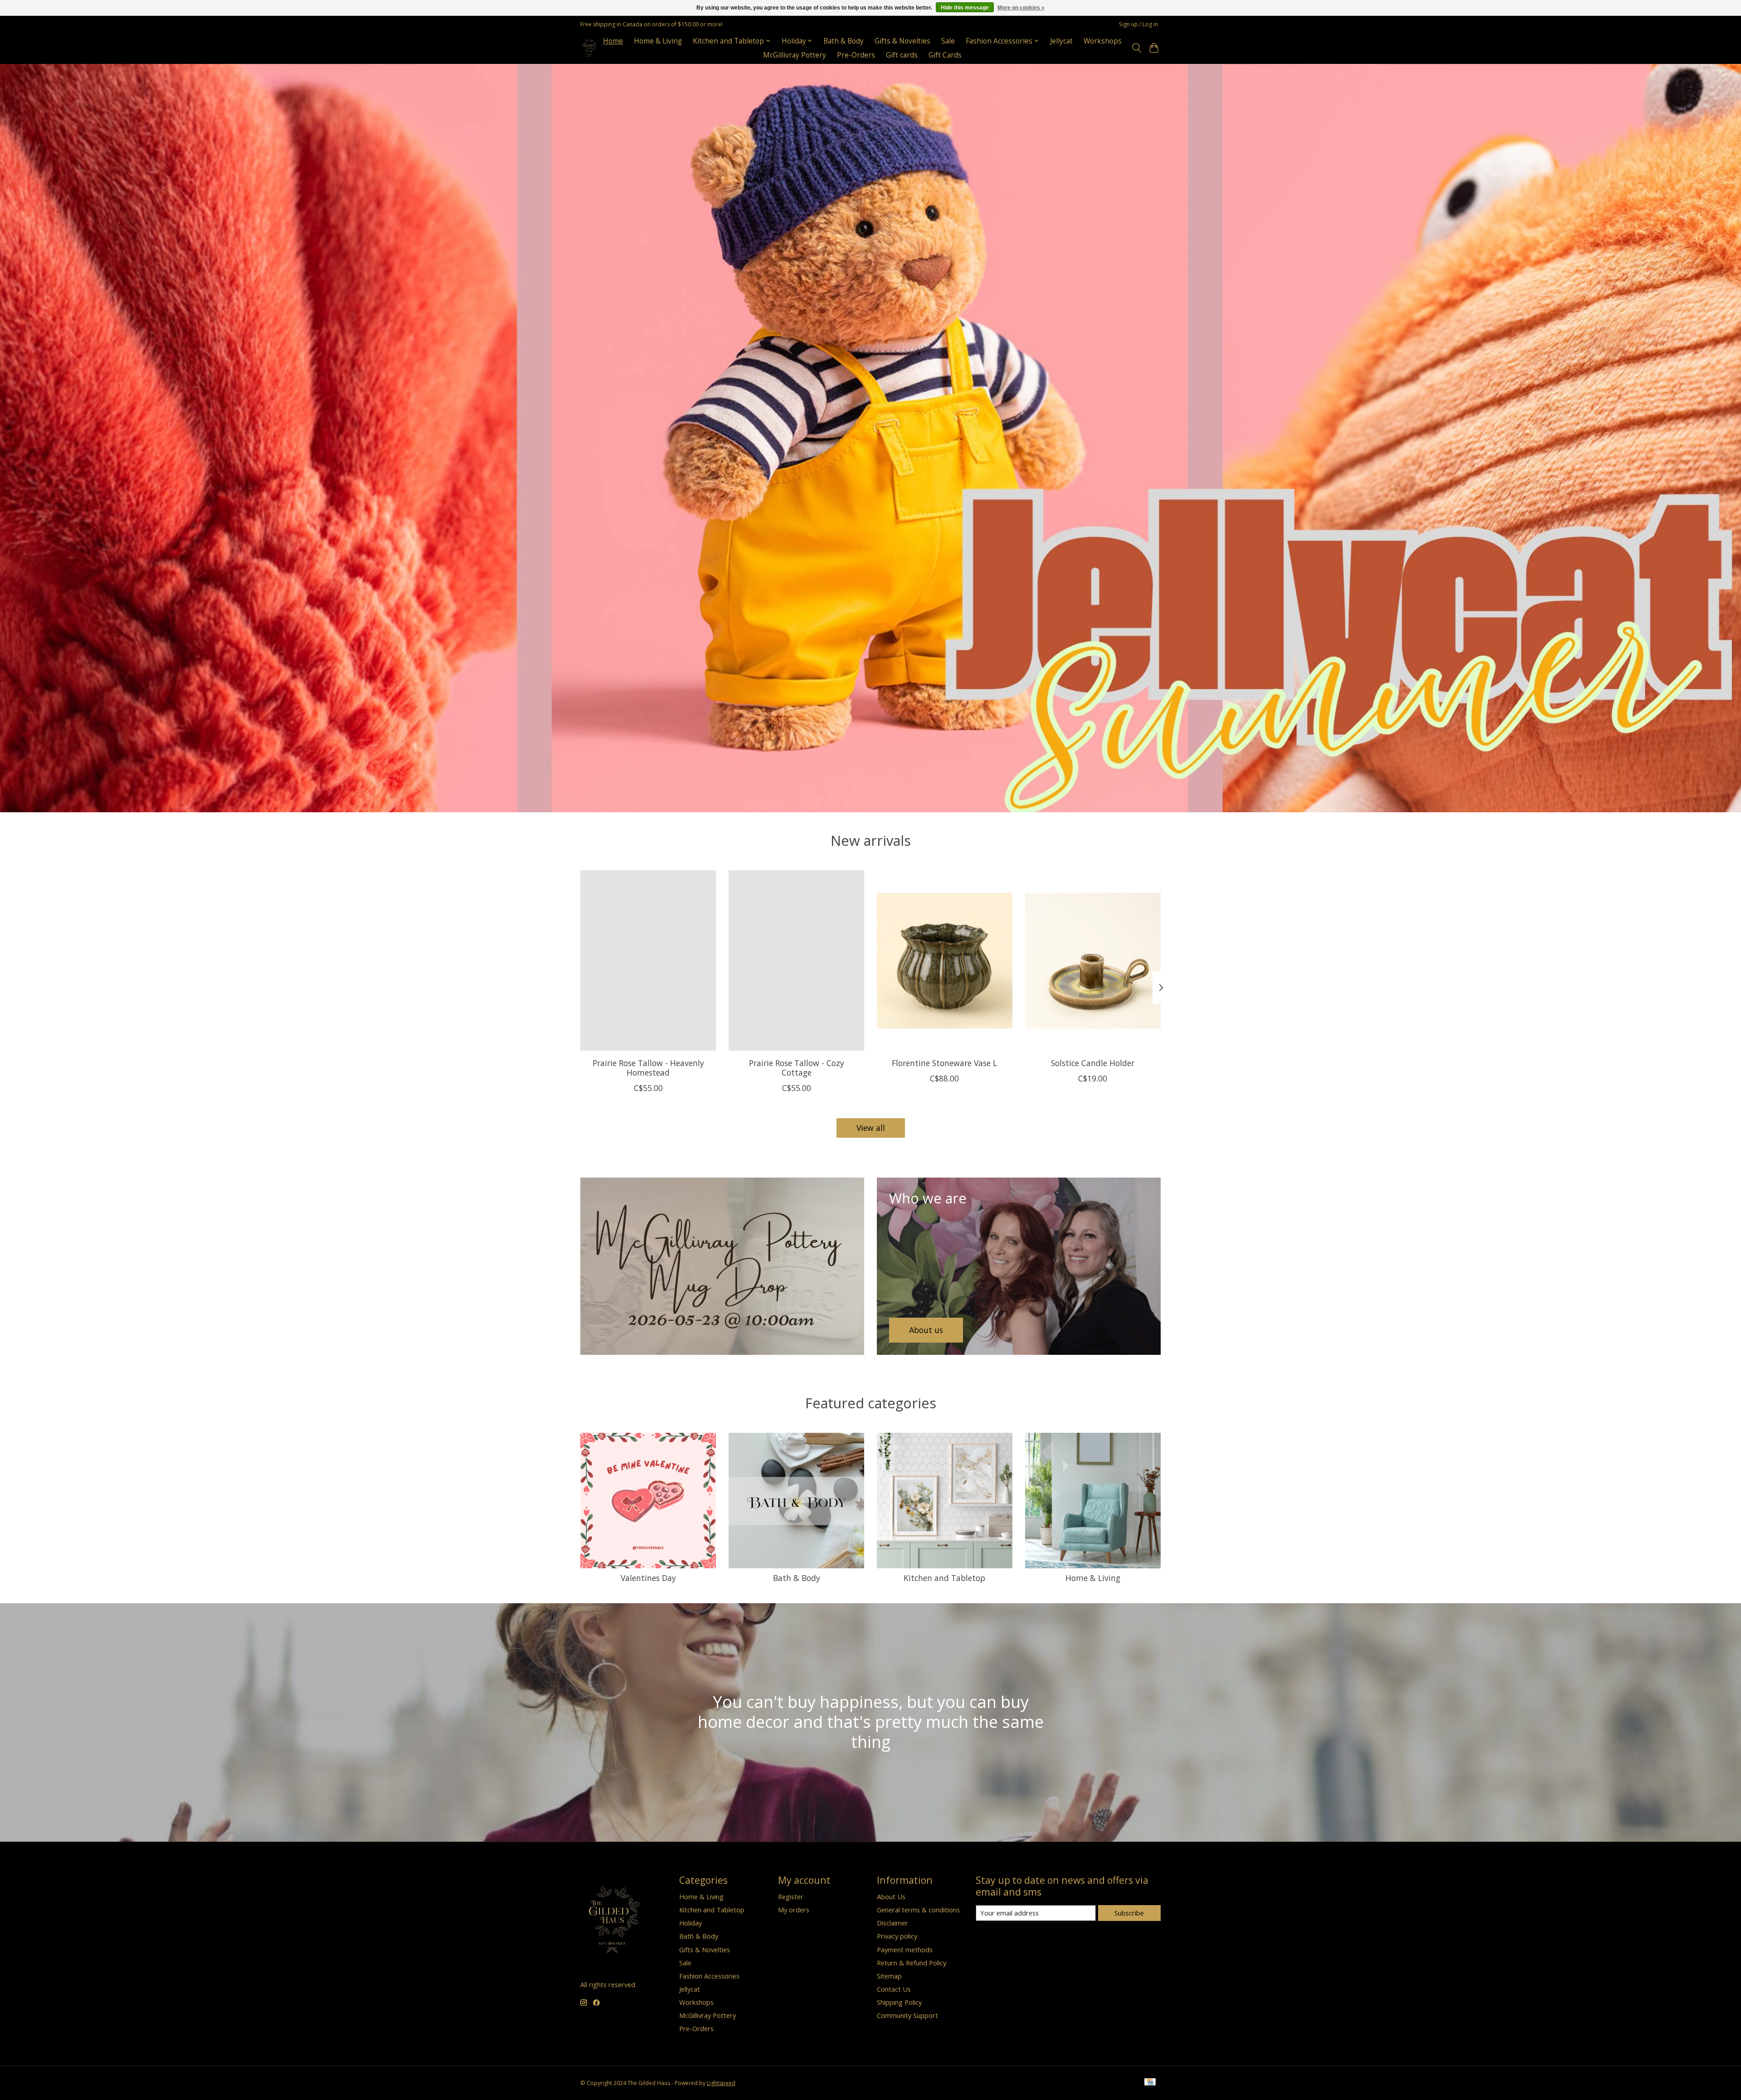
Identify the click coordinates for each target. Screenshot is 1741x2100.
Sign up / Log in (1138, 24)
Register (791, 1896)
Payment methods (905, 1950)
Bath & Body (844, 41)
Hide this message (965, 8)
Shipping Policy (899, 2002)
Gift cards (902, 55)
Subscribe (1129, 1913)
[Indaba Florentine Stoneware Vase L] (945, 960)
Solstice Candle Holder (1093, 1062)
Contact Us (894, 1989)
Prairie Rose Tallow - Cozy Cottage (797, 1067)
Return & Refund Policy (912, 1963)
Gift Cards (945, 55)
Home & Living (658, 41)
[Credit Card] (1150, 2083)
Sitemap (889, 1976)
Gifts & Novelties (902, 41)
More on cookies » (1021, 8)
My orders (794, 1910)
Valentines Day (648, 1578)
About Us (891, 1896)
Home (613, 41)
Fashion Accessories (709, 1976)
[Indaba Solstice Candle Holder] (1093, 960)
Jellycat (1061, 41)
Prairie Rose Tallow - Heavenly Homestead (648, 1067)
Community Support (907, 2015)
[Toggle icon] (1136, 48)
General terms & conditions (918, 1910)
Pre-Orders (856, 55)
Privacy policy (897, 1936)
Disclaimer (892, 1923)
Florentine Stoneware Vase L (944, 1062)
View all (871, 1128)
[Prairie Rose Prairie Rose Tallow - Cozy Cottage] (796, 960)
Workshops (1103, 41)
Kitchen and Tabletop (944, 1578)
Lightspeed (721, 2083)
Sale (948, 41)
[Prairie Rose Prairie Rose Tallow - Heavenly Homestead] (648, 960)
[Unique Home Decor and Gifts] (590, 48)
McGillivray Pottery (795, 55)
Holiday (691, 1923)
